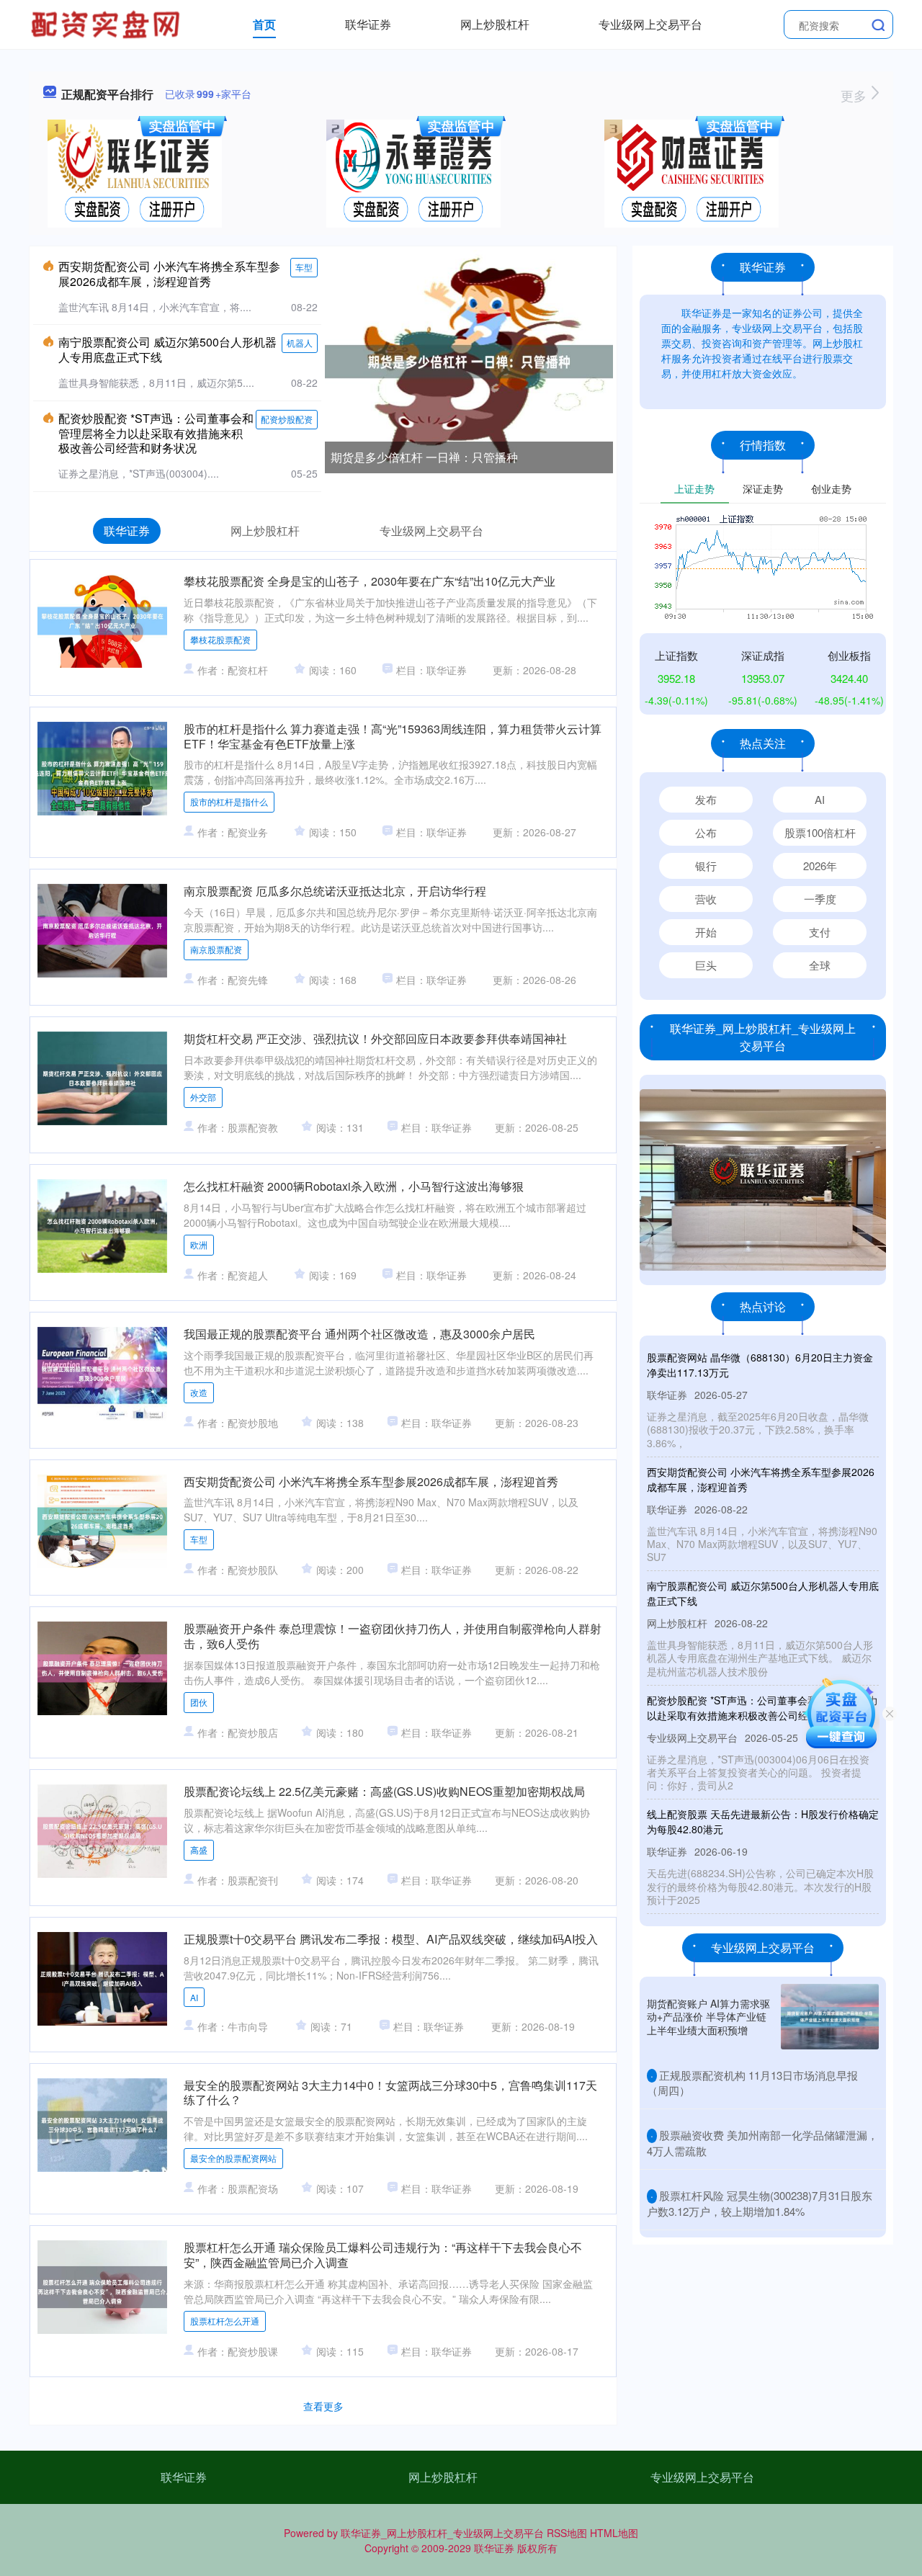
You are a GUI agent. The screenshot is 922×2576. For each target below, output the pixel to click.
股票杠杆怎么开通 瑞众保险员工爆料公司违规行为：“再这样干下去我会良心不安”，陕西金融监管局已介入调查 (383, 2255)
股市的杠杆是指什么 (229, 801)
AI (194, 1997)
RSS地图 (567, 2533)
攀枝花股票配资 (220, 639)
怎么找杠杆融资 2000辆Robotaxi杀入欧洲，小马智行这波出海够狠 (354, 1186)
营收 (706, 899)
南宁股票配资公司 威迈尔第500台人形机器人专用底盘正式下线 (167, 349)
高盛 (199, 1850)
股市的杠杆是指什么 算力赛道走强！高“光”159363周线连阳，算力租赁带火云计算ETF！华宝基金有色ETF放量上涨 (393, 736)
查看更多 (323, 2406)
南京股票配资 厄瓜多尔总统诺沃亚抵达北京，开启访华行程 (335, 891)
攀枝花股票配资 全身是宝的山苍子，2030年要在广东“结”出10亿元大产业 (370, 581)
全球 (820, 965)
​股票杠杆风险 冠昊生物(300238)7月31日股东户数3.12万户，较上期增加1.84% (760, 2203)
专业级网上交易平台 (650, 24)
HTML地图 (614, 2533)
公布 (706, 832)
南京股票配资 (216, 949)
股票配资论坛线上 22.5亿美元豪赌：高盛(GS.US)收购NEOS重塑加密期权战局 (384, 1791)
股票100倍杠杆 (820, 832)
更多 (855, 95)
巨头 (706, 965)
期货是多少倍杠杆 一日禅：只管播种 (424, 457)
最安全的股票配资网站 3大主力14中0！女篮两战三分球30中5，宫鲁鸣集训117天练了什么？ (390, 2093)
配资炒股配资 (287, 419)
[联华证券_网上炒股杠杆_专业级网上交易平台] (107, 23)
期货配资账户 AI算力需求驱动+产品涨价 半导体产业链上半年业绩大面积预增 (708, 2016)
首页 (264, 24)
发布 (706, 799)
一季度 (820, 899)
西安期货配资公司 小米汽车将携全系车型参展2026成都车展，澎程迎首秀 (169, 274)
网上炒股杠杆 (495, 24)
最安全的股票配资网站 (233, 2158)
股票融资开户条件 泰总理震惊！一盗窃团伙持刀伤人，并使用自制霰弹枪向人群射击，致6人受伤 (393, 1636)
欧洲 (199, 1244)
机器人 (300, 343)
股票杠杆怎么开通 (225, 2321)
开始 (706, 932)
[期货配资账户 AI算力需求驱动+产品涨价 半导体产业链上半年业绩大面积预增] (830, 2017)
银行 (706, 866)
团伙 (199, 1702)
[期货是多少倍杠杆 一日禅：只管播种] (469, 360)
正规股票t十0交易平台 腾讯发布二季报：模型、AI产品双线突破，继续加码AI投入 (391, 1939)
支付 (820, 932)
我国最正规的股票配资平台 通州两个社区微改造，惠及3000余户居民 (359, 1334)
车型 (304, 267)
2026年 (820, 866)
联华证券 (368, 24)
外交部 (203, 1097)
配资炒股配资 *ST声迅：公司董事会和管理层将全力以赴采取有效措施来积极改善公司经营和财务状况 (156, 433)
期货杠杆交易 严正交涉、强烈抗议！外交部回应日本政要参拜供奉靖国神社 (375, 1038)
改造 (199, 1392)
